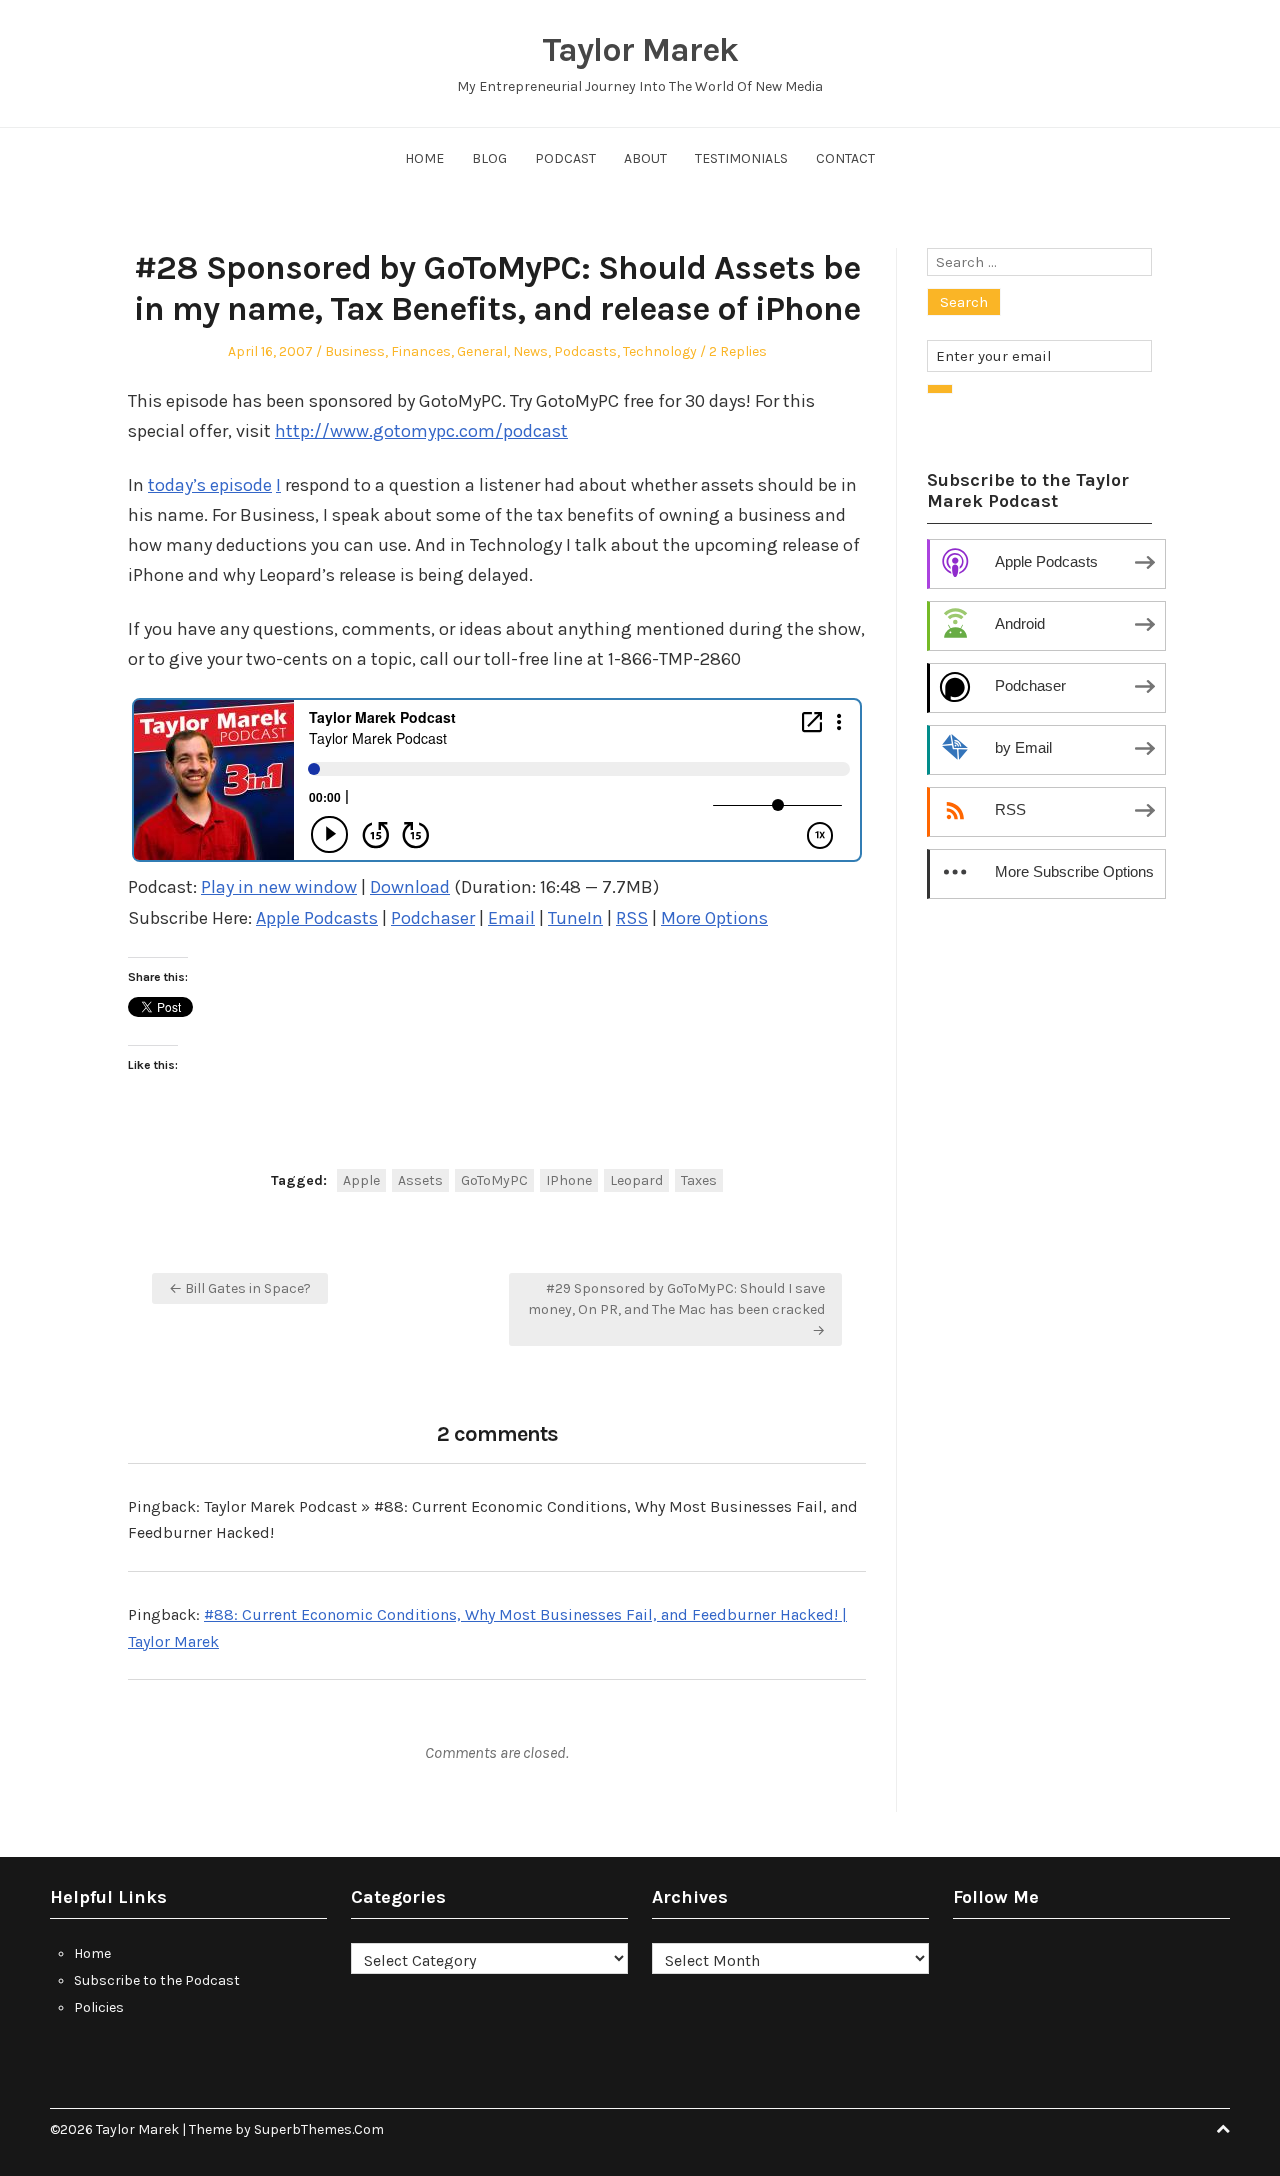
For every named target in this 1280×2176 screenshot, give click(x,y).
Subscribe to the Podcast (157, 1980)
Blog (489, 158)
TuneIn (575, 918)
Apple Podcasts (317, 918)
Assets (420, 1180)
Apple (361, 1180)
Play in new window (279, 887)
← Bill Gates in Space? (240, 1288)
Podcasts (585, 351)
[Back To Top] (1223, 2129)
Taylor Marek (640, 50)
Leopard (636, 1180)
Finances (421, 351)
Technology (660, 351)
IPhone (569, 1180)
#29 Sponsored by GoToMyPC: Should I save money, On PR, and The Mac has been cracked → (676, 1309)
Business (355, 351)
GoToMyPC (494, 1180)
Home (424, 158)
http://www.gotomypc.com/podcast (421, 431)
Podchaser (433, 918)
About (645, 158)
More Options (714, 918)
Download (410, 887)
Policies (99, 2007)
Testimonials (741, 158)
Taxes (699, 1180)
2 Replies (738, 351)
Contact (845, 158)
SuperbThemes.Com (319, 2129)
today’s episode (210, 485)
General (482, 351)
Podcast (565, 158)
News (530, 351)
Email (511, 918)
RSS (632, 918)
